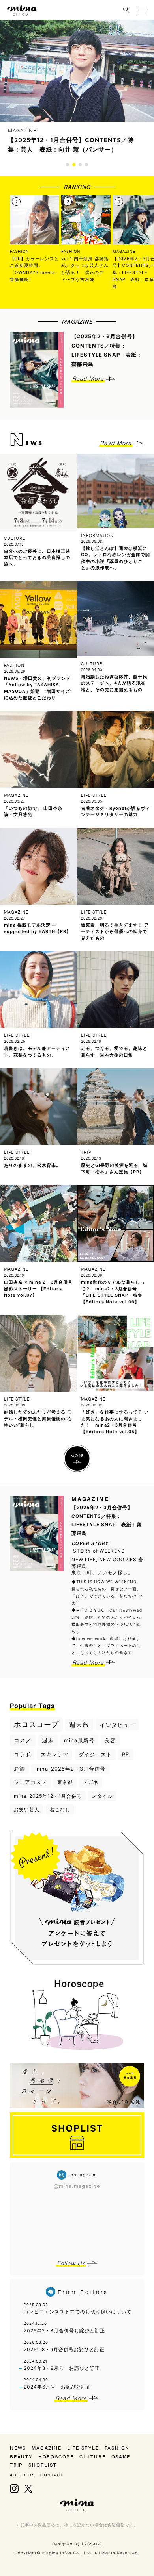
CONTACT (52, 2475)
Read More (88, 378)
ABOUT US (22, 2475)
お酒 (19, 1769)
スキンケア (54, 1754)
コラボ (22, 1754)
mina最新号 (79, 1740)
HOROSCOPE (56, 2456)
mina (22, 11)
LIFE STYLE (83, 2448)
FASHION (19, 251)
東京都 (65, 1782)
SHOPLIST (42, 2465)
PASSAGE (92, 2544)
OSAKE (121, 2456)
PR (126, 1754)
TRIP (16, 2465)
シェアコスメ (30, 1782)
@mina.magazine (77, 2186)
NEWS (18, 2448)
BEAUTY (21, 2456)
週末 (48, 1740)
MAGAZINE (46, 2448)
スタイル (102, 1796)
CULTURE (93, 2456)
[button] (68, 165)
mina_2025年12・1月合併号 (48, 1796)
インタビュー (117, 1725)
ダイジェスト (95, 1754)
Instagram (14, 2489)
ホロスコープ (36, 1724)
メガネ (91, 1782)
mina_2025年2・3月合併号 (70, 1769)
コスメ (23, 1740)
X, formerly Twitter (28, 2489)
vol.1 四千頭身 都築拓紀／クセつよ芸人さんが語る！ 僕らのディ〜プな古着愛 (85, 269)
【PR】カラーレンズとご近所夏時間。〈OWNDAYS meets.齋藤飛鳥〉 (34, 269)
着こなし (60, 1809)
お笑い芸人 (27, 1809)
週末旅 (79, 1725)
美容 (110, 1740)
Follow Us (71, 2263)
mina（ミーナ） (77, 2505)
